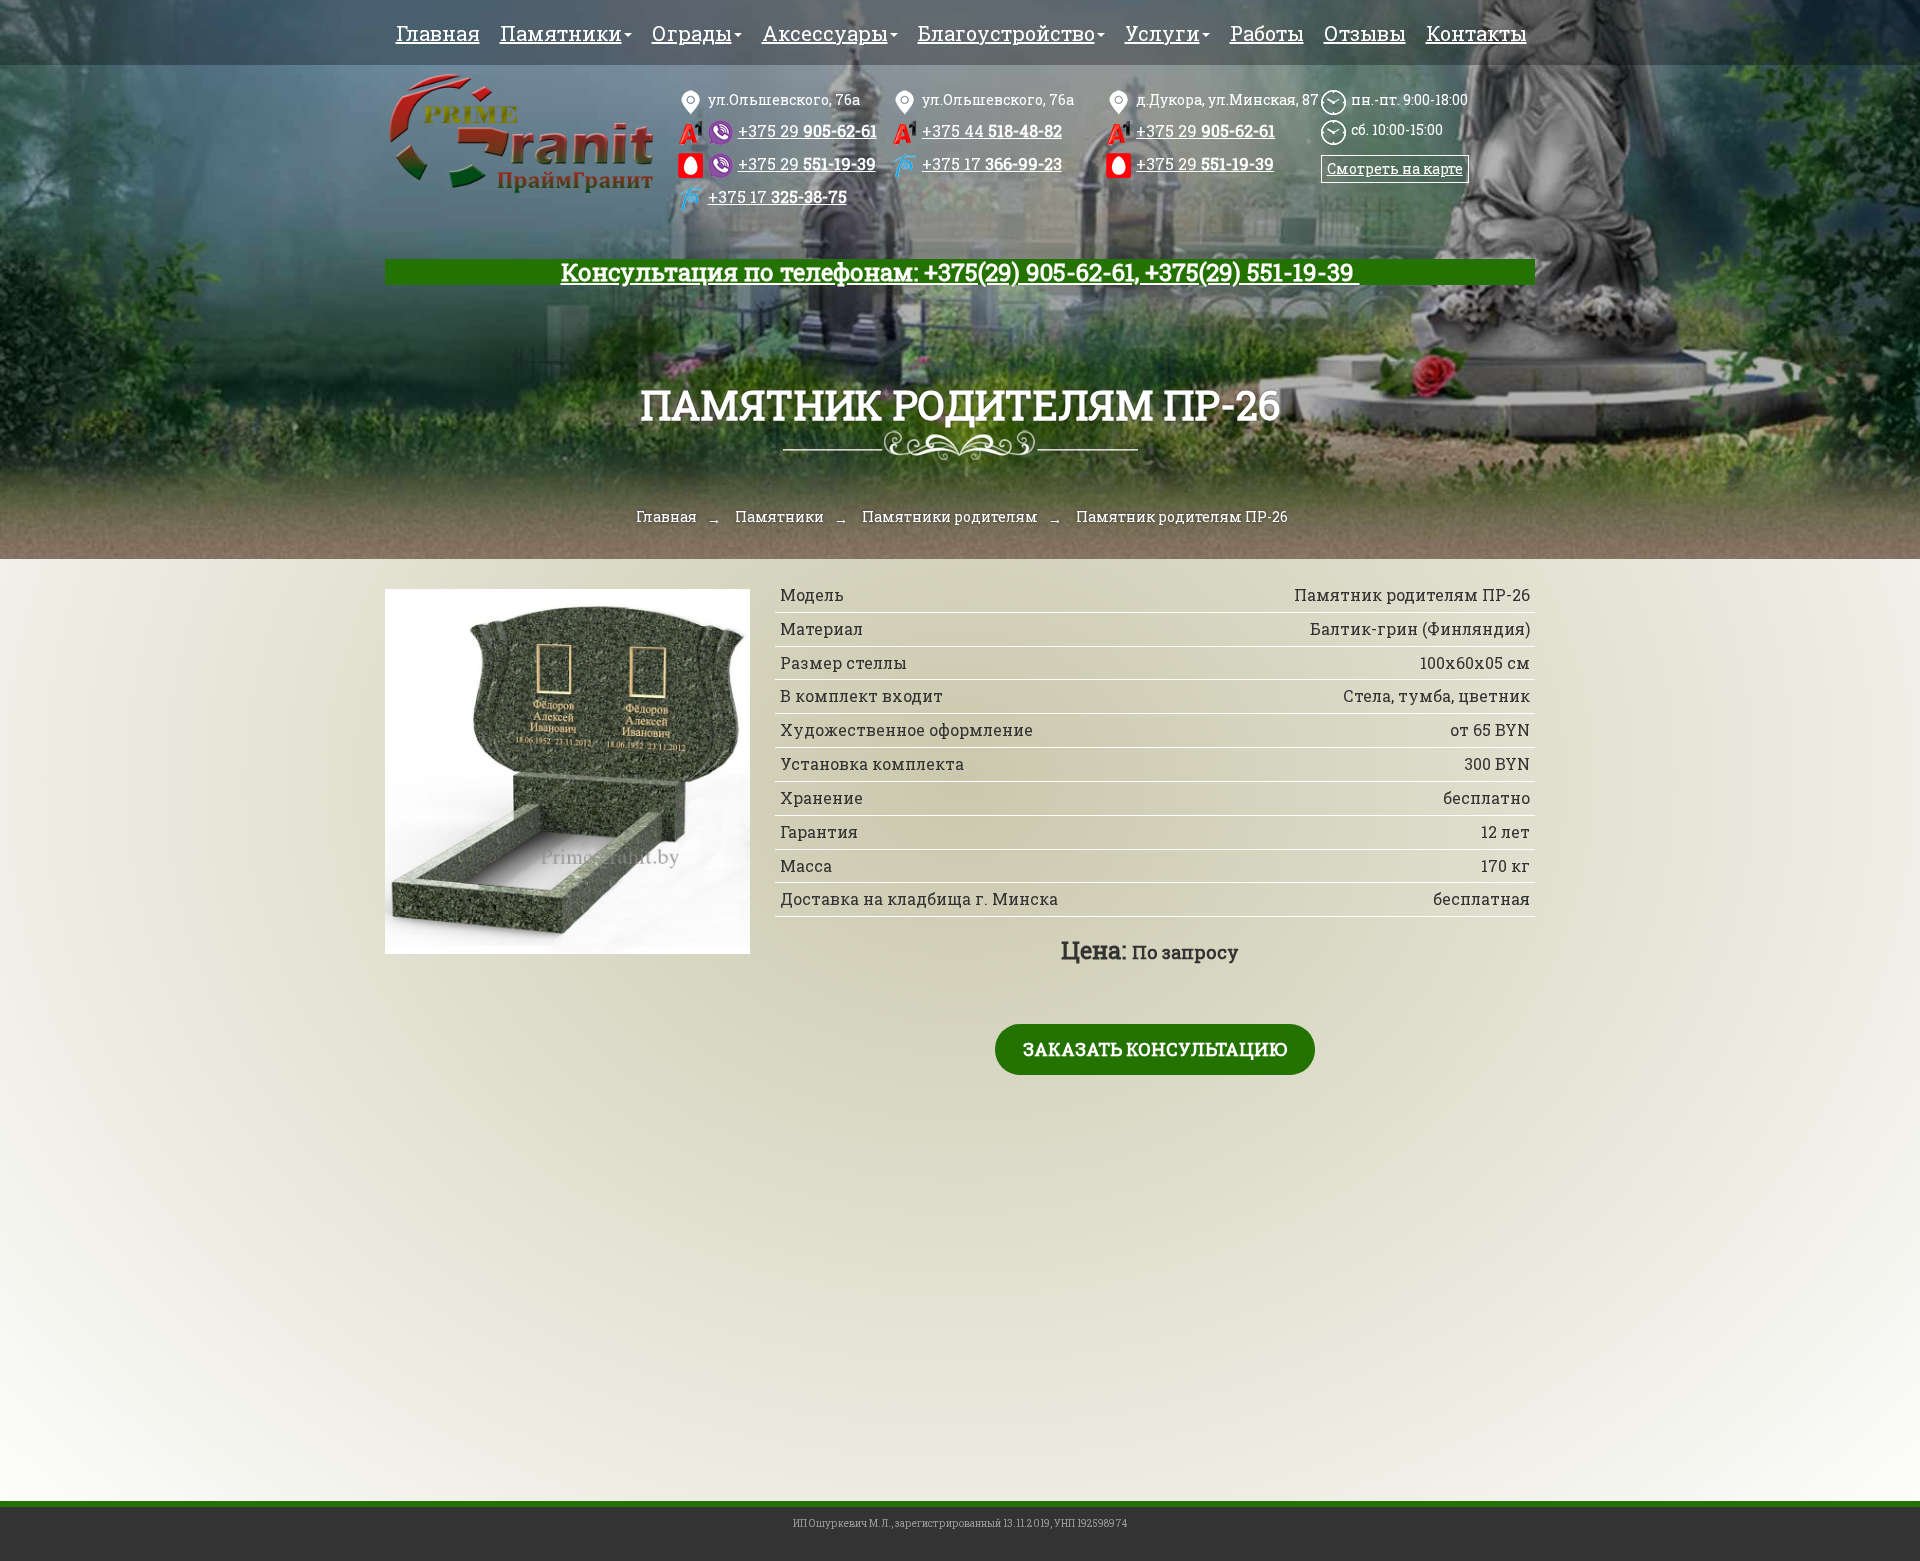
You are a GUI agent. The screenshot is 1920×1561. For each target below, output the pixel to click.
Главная (438, 33)
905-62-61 (807, 130)
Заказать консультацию (1155, 1049)
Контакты (1476, 33)
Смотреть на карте (1395, 168)
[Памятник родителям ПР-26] (567, 771)
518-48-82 (992, 130)
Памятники (561, 33)
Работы (1267, 33)
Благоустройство (1006, 33)
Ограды (692, 33)
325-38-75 (777, 196)
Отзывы (1365, 33)
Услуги (1162, 33)
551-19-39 (807, 163)
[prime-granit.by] (521, 135)
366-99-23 (992, 163)
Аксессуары (825, 33)
